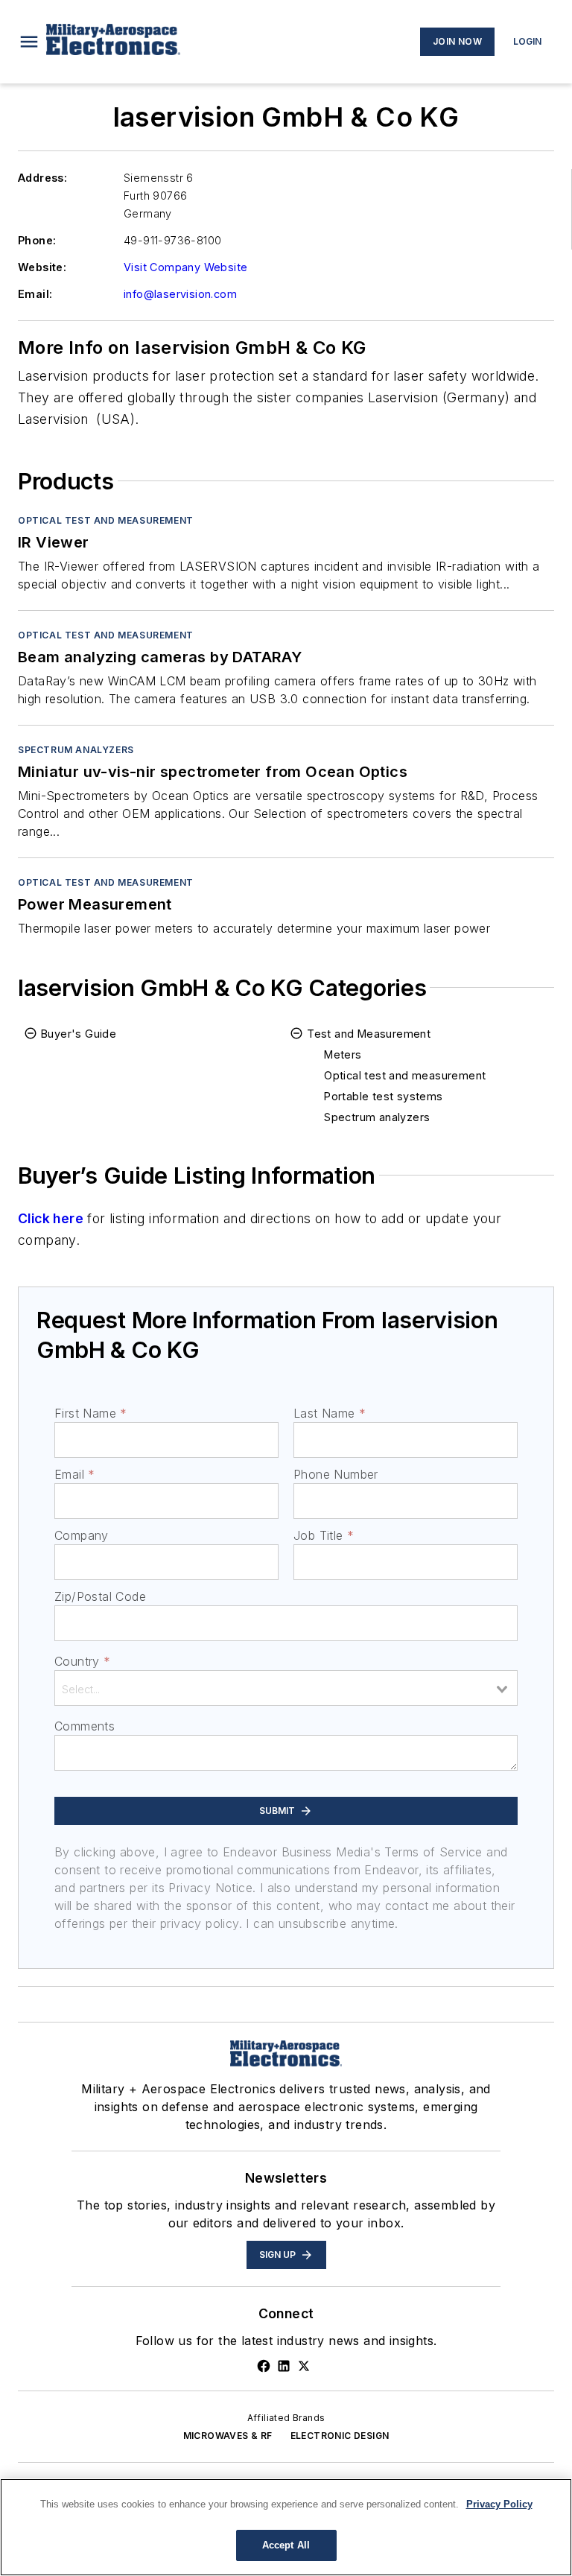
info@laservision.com (180, 294)
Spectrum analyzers (76, 750)
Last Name (330, 1413)
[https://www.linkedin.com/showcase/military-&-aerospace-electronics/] (284, 2366)
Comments (85, 1726)
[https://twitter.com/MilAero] (304, 2366)
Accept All (286, 2545)
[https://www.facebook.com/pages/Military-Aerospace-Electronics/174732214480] (264, 2366)
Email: (35, 294)
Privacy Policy (499, 2504)
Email (74, 1474)
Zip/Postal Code (100, 1596)
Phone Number (336, 1474)
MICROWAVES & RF (228, 2436)
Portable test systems (383, 1096)
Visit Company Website (185, 267)
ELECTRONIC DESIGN (340, 2436)
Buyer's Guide (79, 1034)
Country (82, 1661)
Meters (343, 1054)
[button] (29, 42)
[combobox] (286, 1688)
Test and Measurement (369, 1034)
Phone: (37, 240)
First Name (90, 1413)
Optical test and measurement (106, 520)
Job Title (324, 1535)
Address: (42, 178)
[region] (286, 2527)
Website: (42, 267)
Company (82, 1535)
